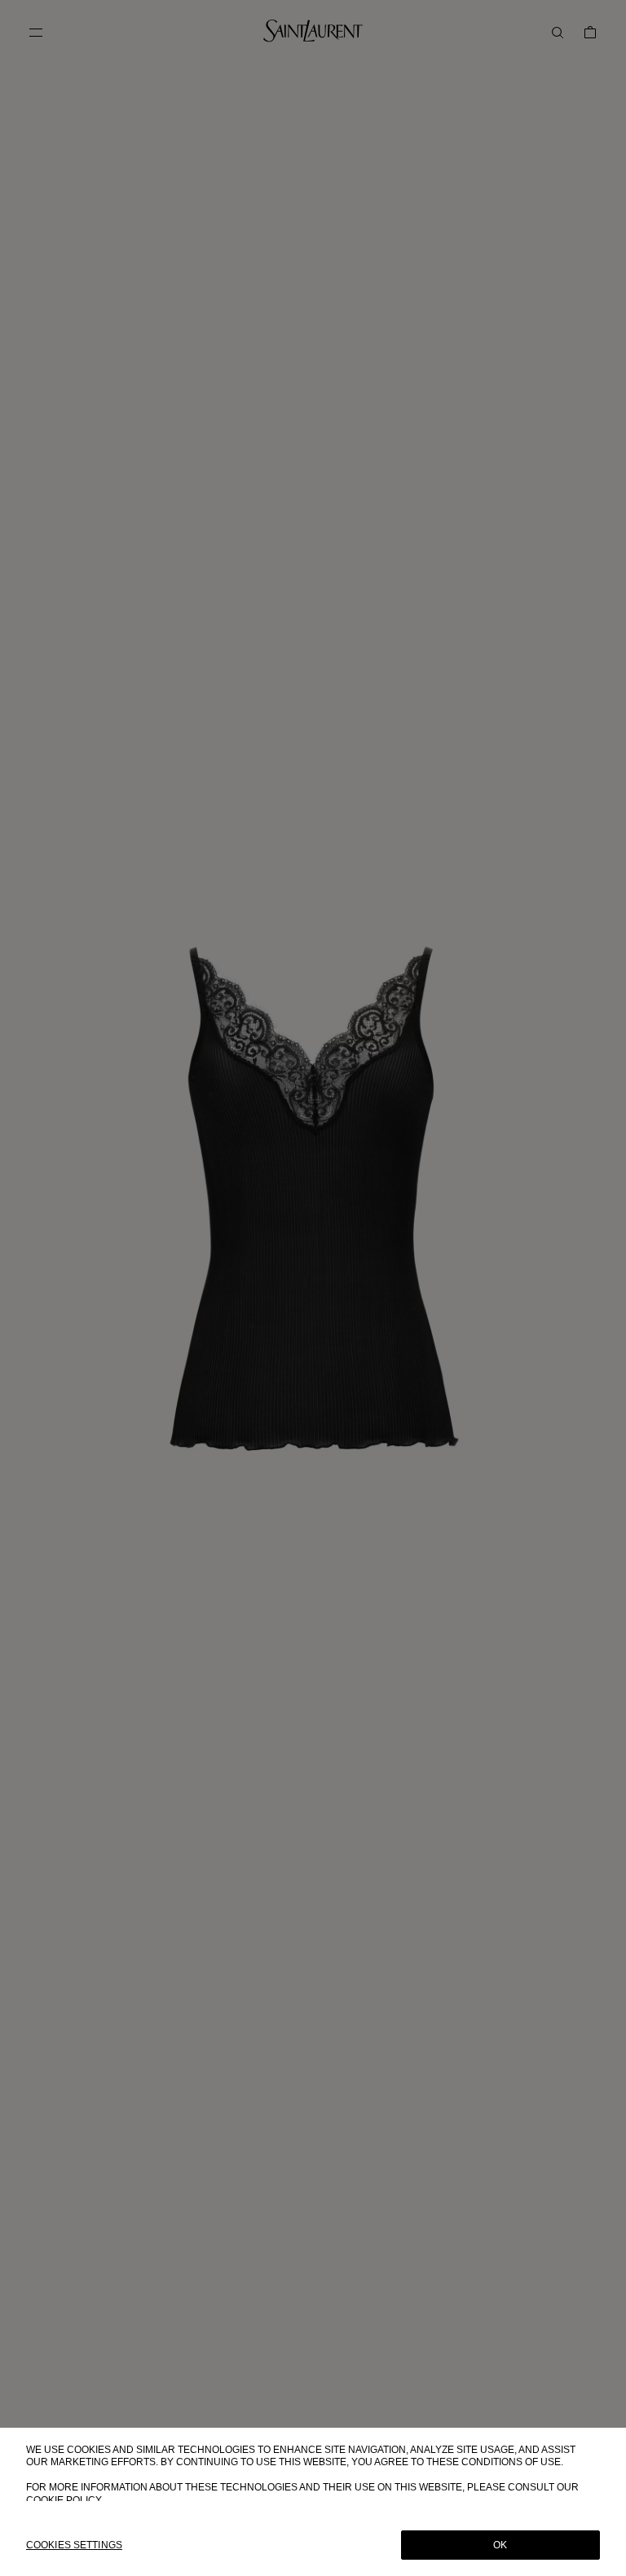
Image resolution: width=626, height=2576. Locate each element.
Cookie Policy (64, 2500)
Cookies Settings (74, 2545)
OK (500, 2545)
